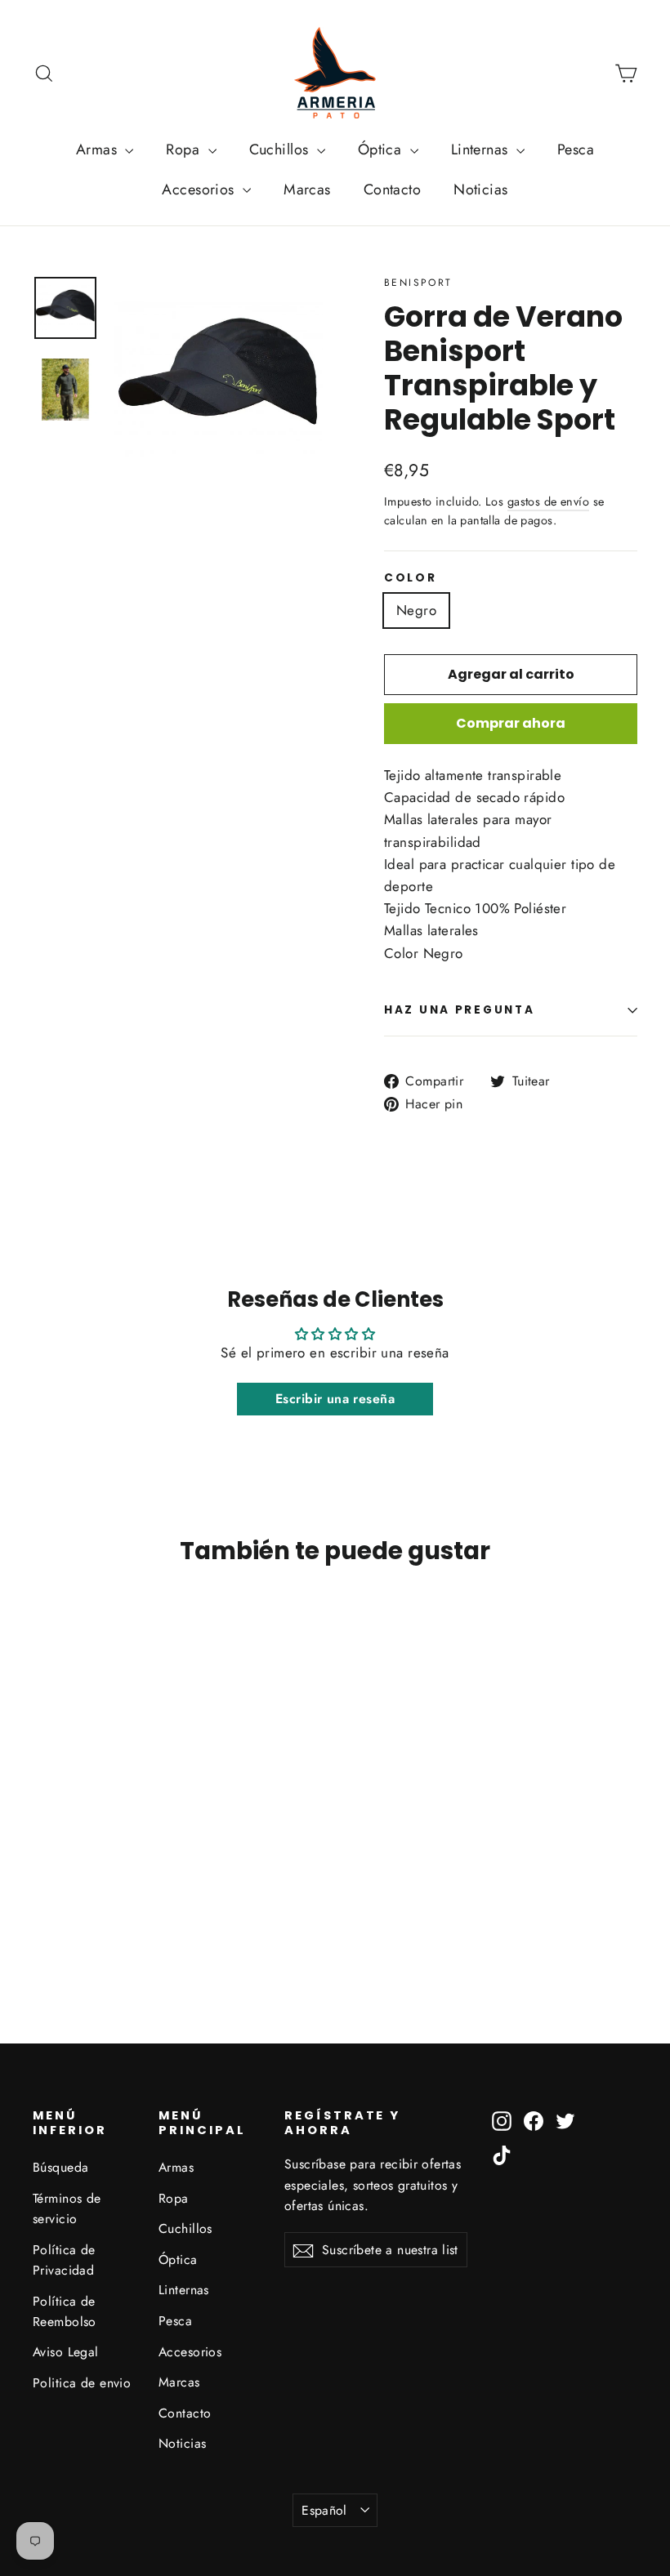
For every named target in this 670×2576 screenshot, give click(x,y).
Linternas (482, 149)
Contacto (392, 189)
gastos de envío (548, 501)
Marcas (307, 189)
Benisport (418, 283)
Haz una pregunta (460, 1010)
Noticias (480, 189)
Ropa (185, 149)
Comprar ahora (511, 723)
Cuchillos (281, 149)
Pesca (576, 149)
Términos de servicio (67, 2208)
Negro (416, 610)
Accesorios (200, 189)
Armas (99, 149)
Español (324, 2510)
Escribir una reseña (335, 1399)
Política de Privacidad (64, 2260)
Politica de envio (82, 2383)
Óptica (382, 149)
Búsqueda (60, 2167)
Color (411, 578)
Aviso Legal (66, 2352)
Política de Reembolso (65, 2311)
